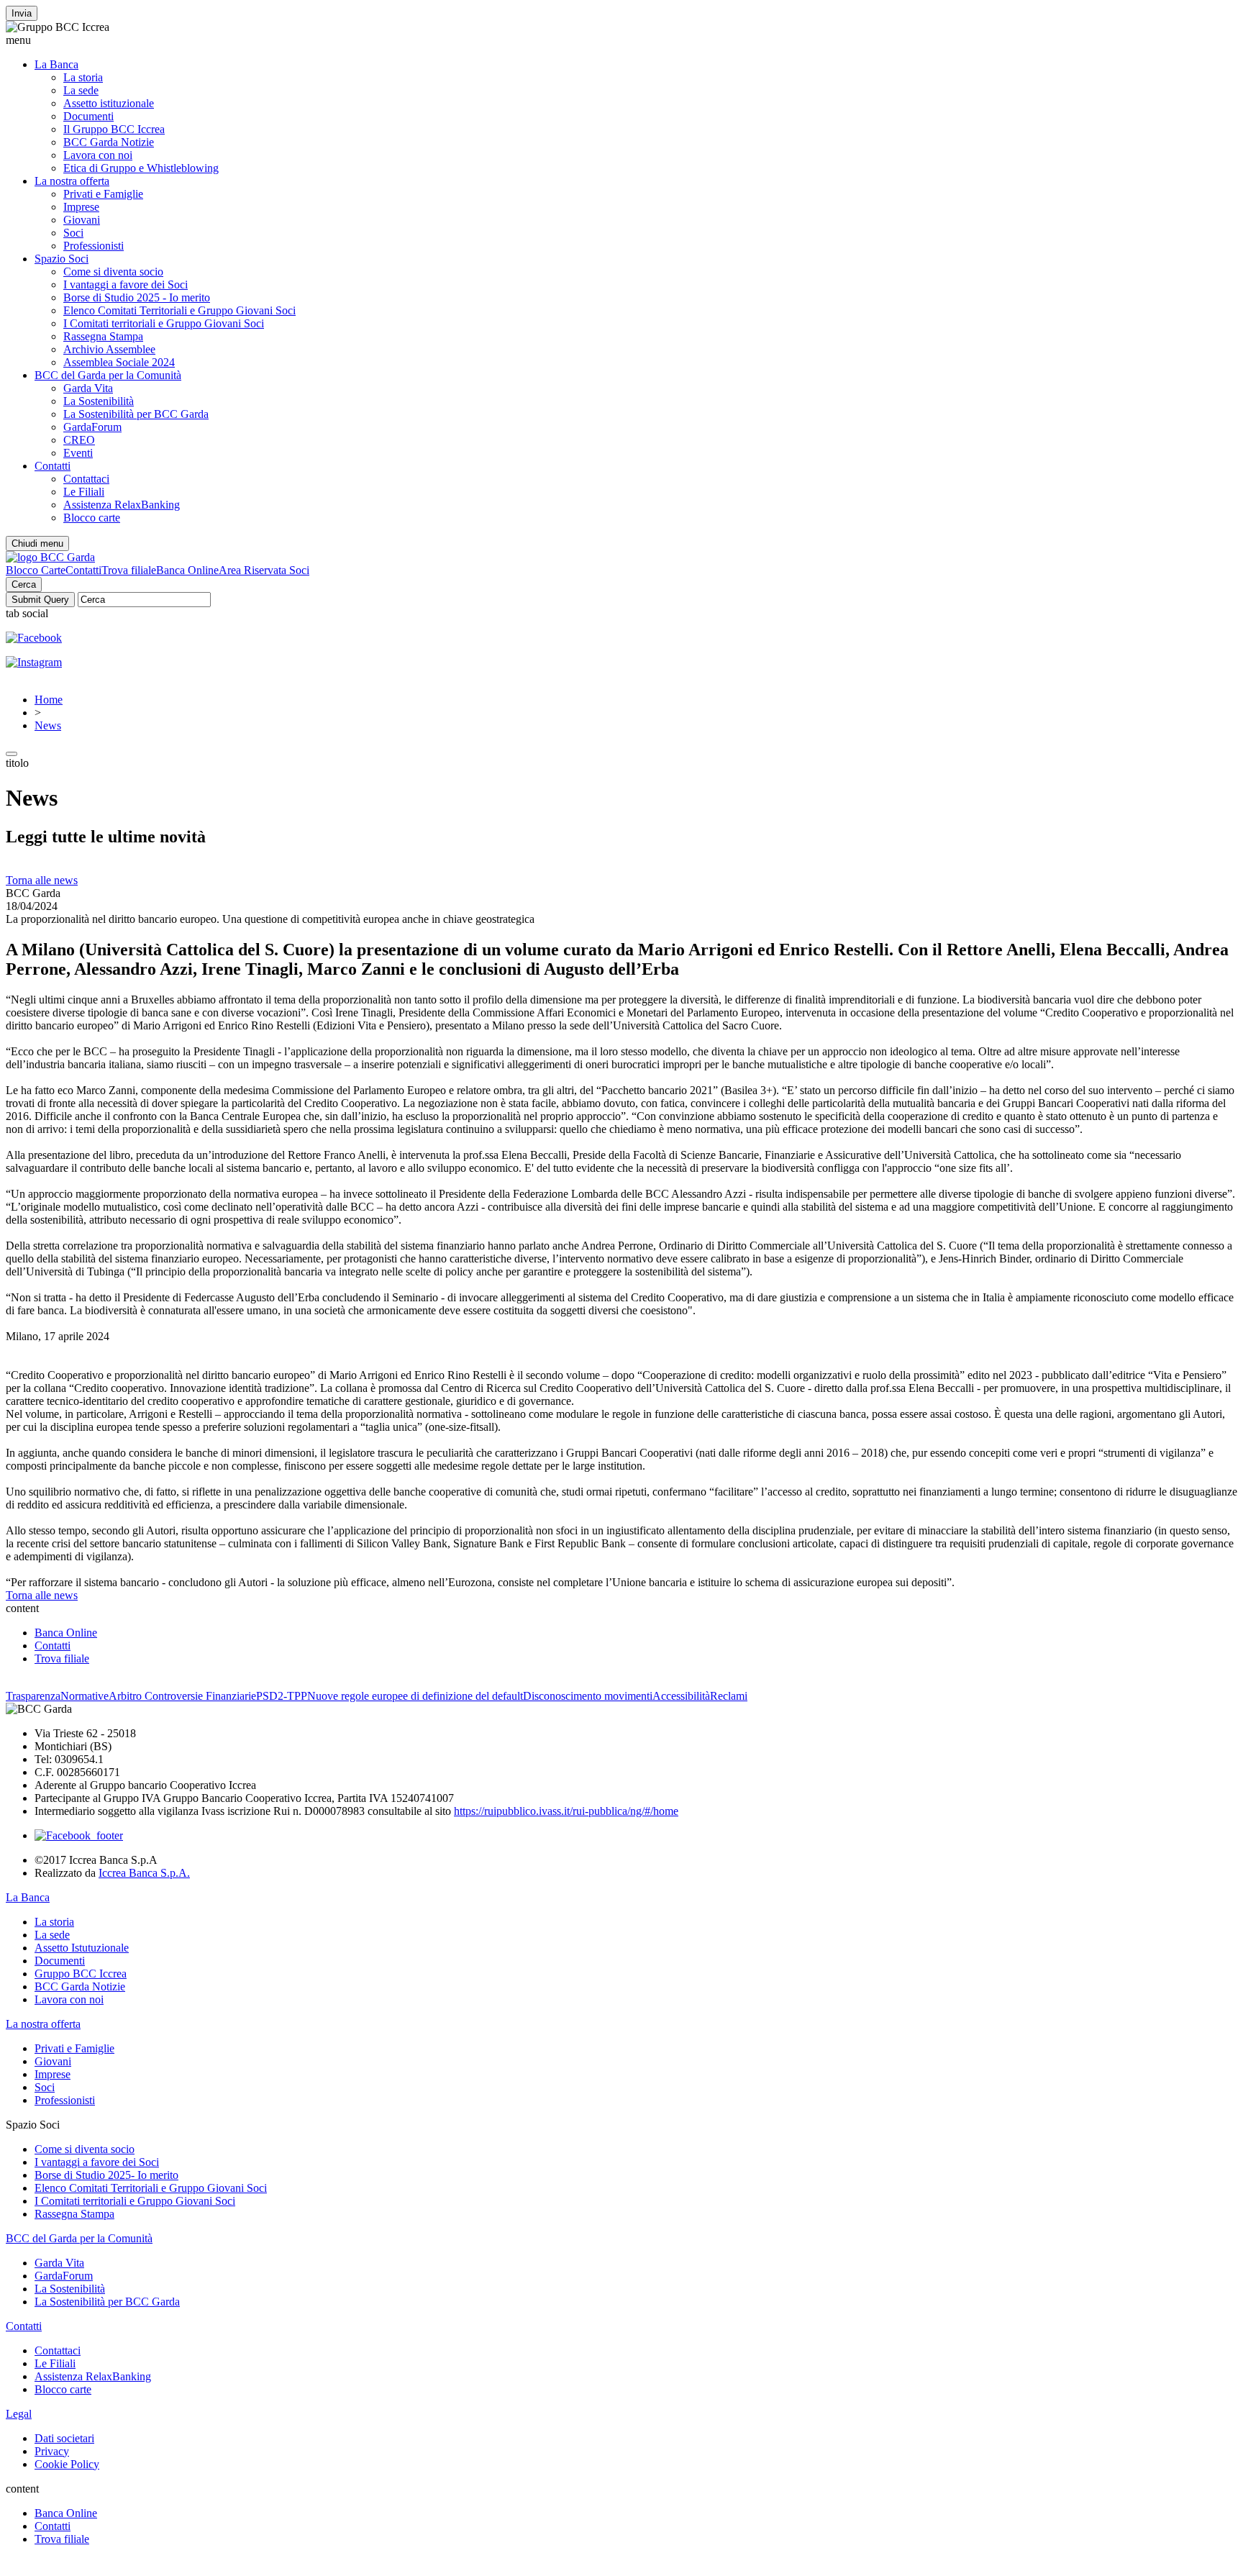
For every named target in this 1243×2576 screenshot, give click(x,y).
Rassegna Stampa (103, 336)
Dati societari (64, 2438)
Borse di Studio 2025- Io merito (106, 2175)
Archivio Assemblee (109, 349)
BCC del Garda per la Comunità (108, 375)
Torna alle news (42, 880)
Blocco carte (92, 518)
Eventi (78, 453)
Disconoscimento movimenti (588, 1696)
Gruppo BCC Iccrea (81, 1974)
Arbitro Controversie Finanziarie (182, 1696)
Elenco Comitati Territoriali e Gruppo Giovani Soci (179, 310)
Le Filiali (84, 492)
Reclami (729, 1696)
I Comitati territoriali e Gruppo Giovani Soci (164, 323)
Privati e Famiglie (103, 194)
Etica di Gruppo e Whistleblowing (141, 168)
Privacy (52, 2451)
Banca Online (187, 570)
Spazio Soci (62, 259)
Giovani (82, 220)
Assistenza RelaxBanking (122, 505)
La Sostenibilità (99, 401)
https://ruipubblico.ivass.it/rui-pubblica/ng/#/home (566, 1811)
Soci (73, 233)
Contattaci (86, 479)
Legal (19, 2414)
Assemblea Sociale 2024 (119, 362)
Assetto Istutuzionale (82, 1948)
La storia (83, 77)
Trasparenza (33, 1696)
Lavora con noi (98, 155)
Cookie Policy (67, 2464)
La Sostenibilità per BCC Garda (136, 414)
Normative (85, 1696)
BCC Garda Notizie (109, 142)
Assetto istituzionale (109, 103)
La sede (81, 90)
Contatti (53, 466)
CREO (79, 440)
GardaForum (92, 427)
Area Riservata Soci (264, 570)
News (48, 725)
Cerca (24, 584)
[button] (621, 40)
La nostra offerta (72, 181)
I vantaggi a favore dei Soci (126, 285)
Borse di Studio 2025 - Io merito (137, 297)
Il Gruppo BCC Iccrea (114, 129)
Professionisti (94, 246)
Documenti (88, 116)
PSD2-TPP (282, 1696)
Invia (22, 13)
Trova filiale (129, 570)
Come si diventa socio (113, 272)
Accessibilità (681, 1696)
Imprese (81, 207)
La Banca (56, 64)
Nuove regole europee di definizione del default (415, 1696)
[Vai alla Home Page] (50, 557)
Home (49, 700)
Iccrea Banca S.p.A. (144, 1873)
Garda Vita (88, 388)
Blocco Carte (36, 570)
